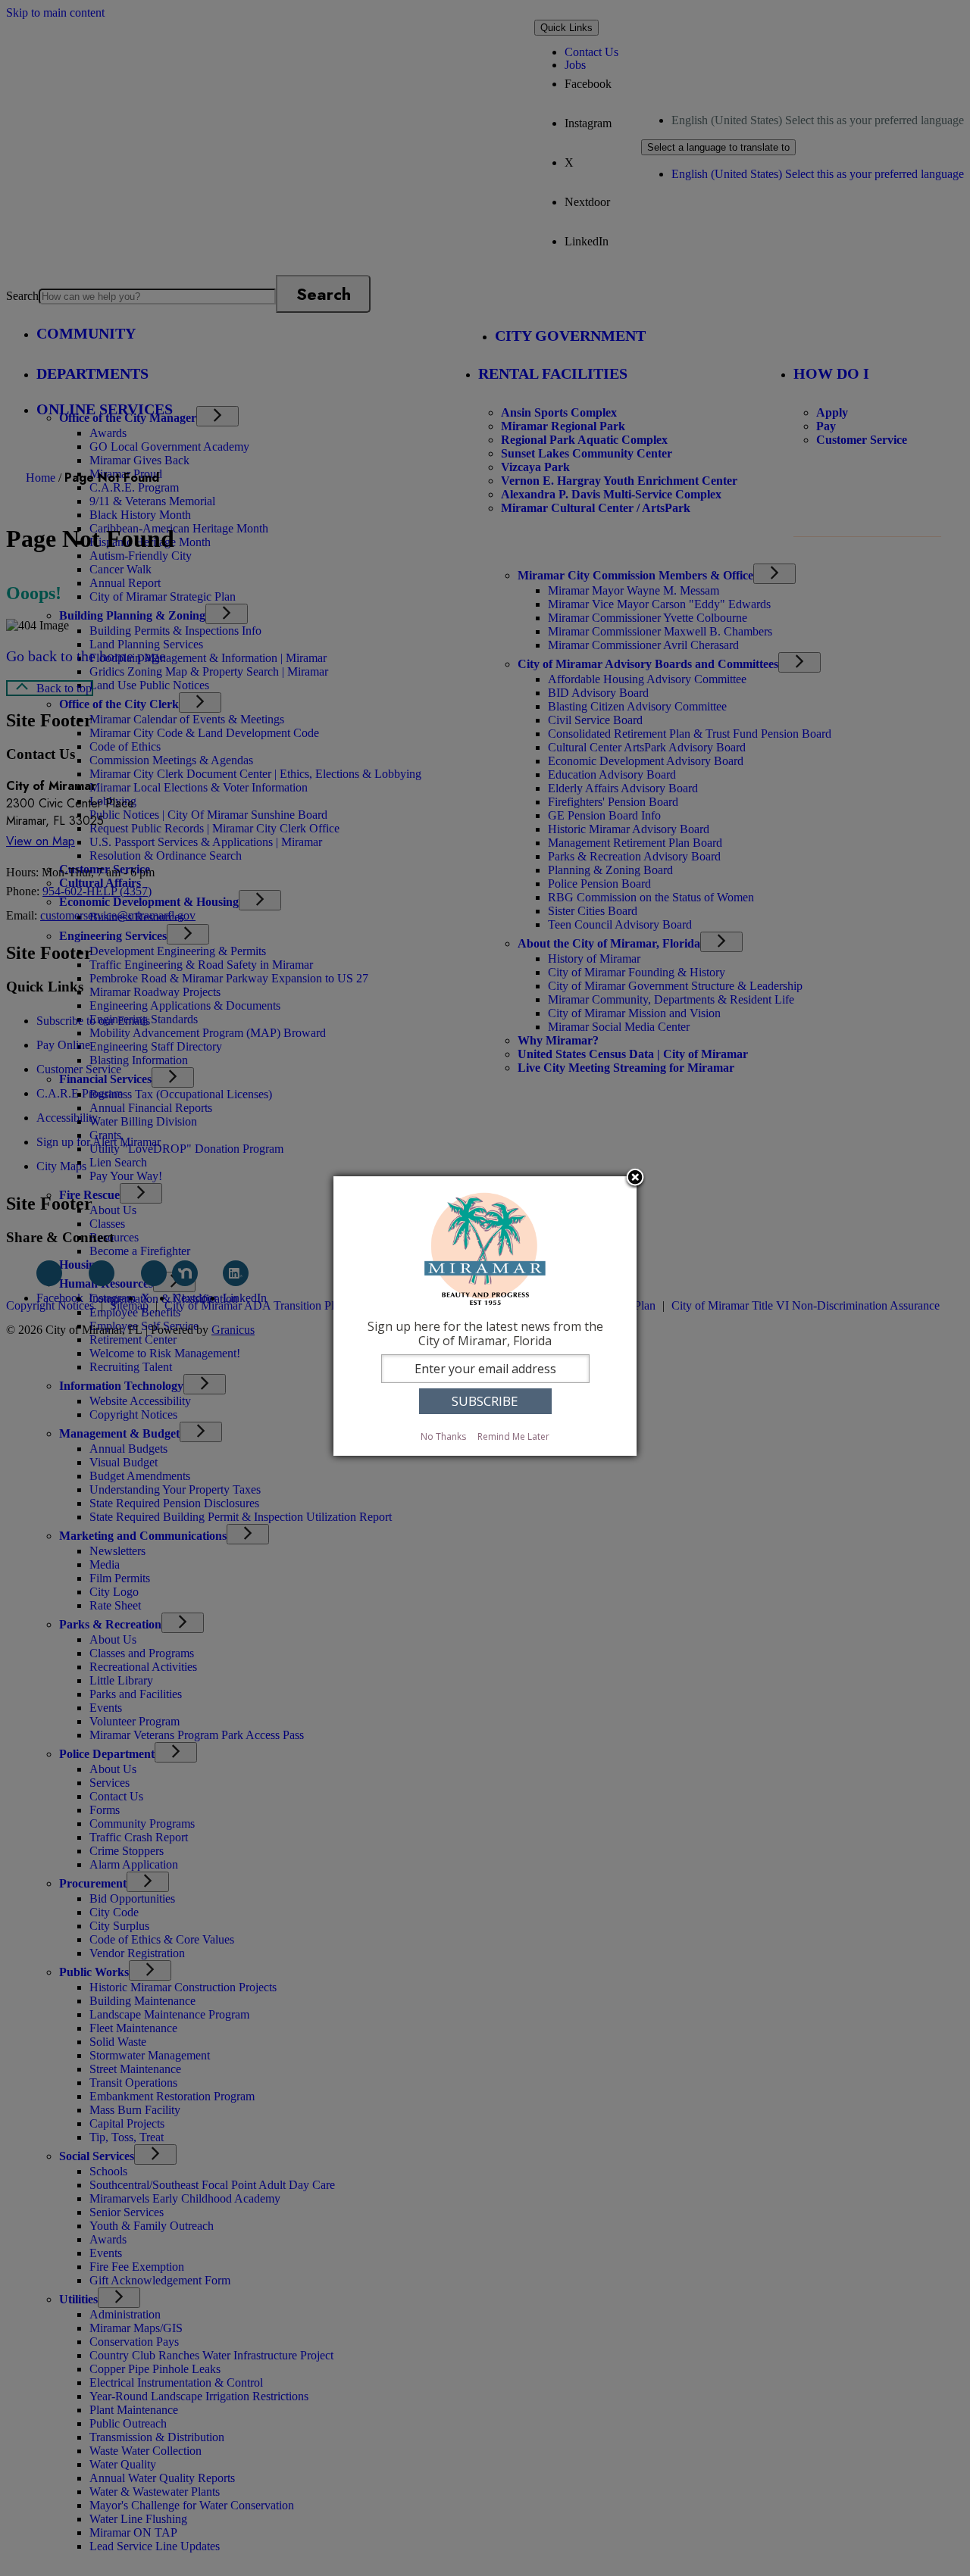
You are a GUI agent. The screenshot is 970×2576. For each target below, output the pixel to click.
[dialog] (485, 1316)
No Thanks (443, 1436)
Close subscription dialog (635, 1179)
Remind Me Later (513, 1436)
